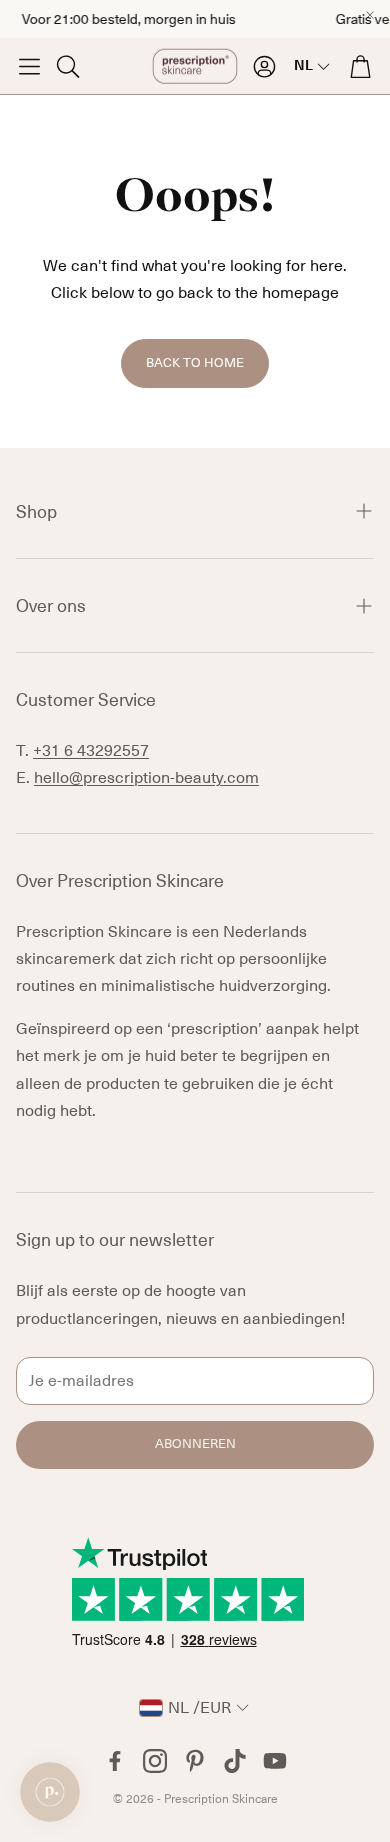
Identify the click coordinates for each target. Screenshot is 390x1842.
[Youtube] (275, 1761)
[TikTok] (235, 1761)
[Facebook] (115, 1761)
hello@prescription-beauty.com (146, 778)
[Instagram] (155, 1761)
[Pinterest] (195, 1761)
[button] (29, 66)
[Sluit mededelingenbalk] (370, 15)
